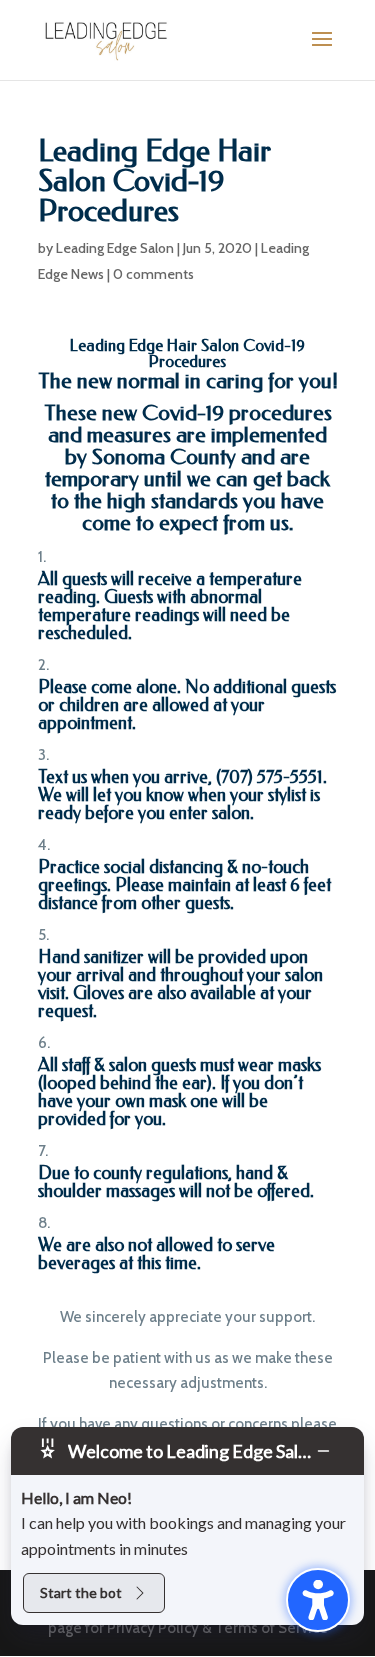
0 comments (153, 274)
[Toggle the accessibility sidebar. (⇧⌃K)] (318, 1600)
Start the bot (81, 1592)
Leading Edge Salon (115, 248)
